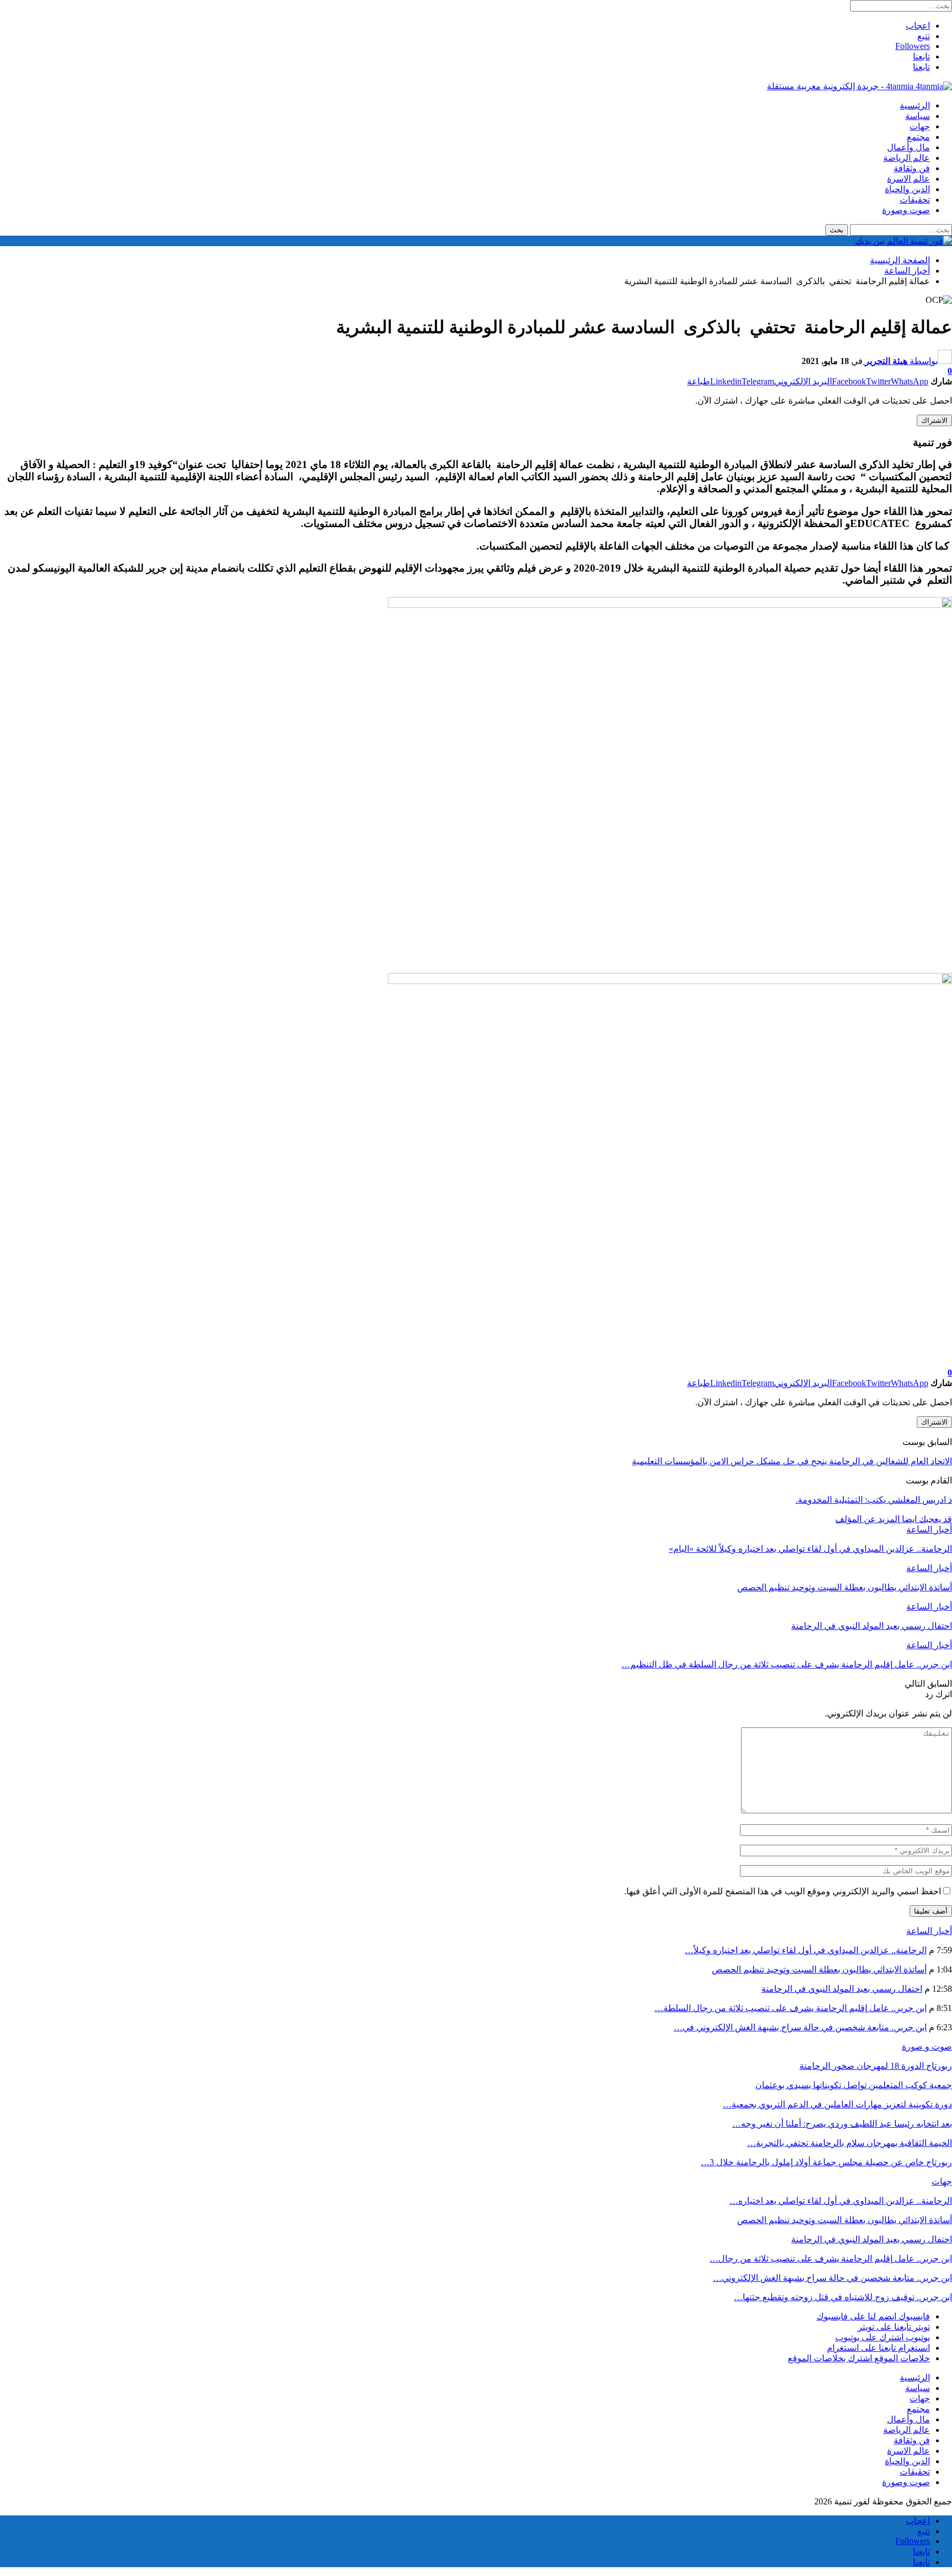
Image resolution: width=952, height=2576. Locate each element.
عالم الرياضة (907, 158)
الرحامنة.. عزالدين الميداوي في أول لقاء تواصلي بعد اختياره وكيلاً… (806, 1950)
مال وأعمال (908, 147)
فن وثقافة (912, 168)
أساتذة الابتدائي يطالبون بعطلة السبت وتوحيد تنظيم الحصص (819, 1969)
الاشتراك (934, 420)
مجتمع (918, 137)
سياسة (918, 116)
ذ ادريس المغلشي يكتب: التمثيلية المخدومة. (874, 1500)
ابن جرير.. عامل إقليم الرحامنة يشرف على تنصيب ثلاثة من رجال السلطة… (791, 2008)
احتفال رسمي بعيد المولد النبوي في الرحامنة (842, 1989)
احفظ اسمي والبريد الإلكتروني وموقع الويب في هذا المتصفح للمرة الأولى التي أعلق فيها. (783, 1891)
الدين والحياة (907, 189)
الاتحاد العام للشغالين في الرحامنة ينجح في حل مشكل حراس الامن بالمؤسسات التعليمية (792, 1461)
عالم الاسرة (908, 179)
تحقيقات (915, 200)
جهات (920, 126)
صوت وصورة (906, 210)
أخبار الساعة (929, 1529)
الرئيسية (915, 105)
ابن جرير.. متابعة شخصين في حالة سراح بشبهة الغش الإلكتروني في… (800, 2027)
